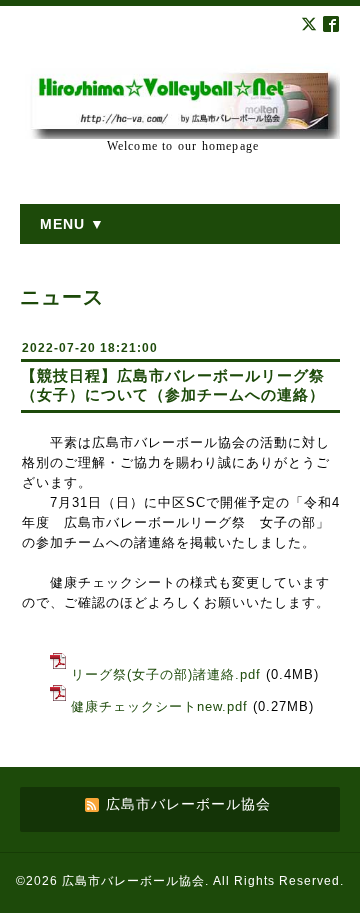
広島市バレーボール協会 (133, 881)
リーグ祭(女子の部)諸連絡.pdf (166, 674)
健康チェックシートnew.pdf (159, 706)
